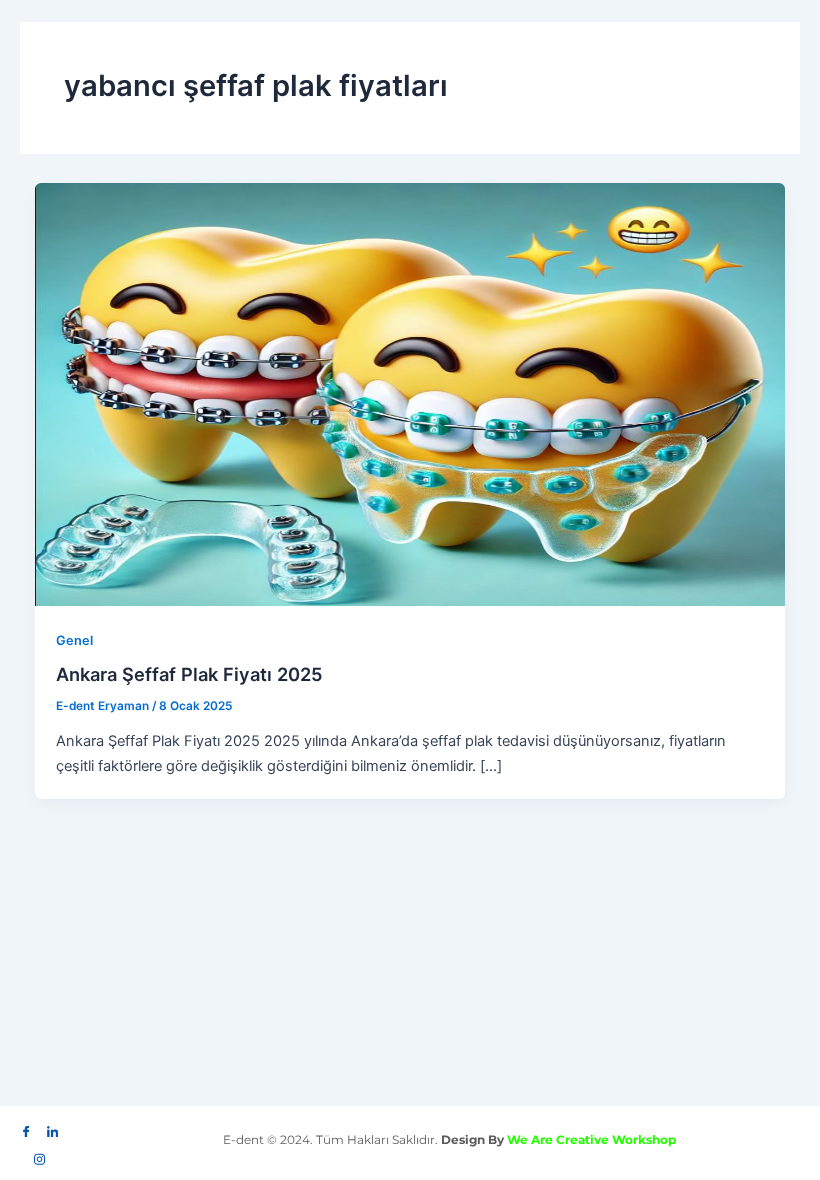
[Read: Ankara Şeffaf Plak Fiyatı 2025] (410, 394)
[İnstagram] (40, 1154)
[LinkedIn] (53, 1127)
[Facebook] (27, 1127)
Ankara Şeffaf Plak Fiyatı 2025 (189, 674)
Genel (74, 640)
